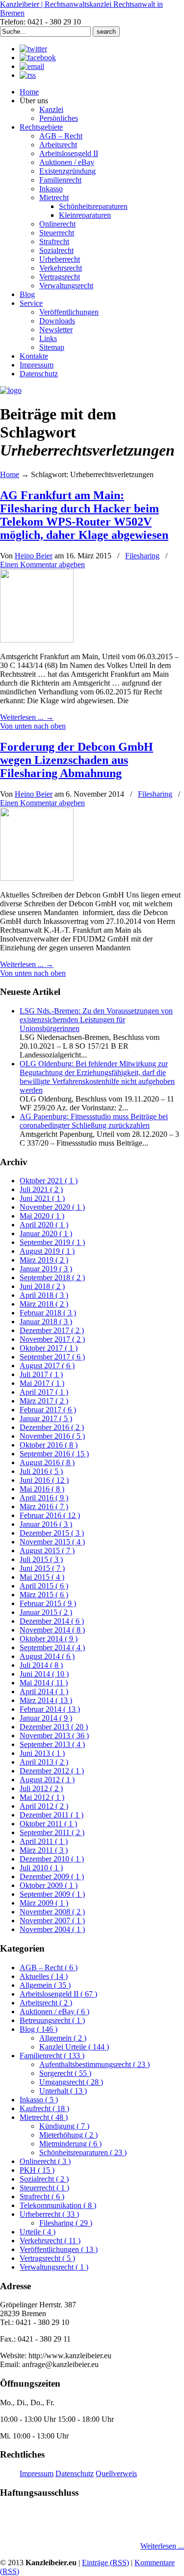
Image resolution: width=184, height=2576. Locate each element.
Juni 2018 (42, 1286)
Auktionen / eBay (54, 2012)
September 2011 (52, 1832)
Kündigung (64, 2126)
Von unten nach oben (33, 726)
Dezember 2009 (52, 1876)
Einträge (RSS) (105, 2563)
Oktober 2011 (48, 1824)
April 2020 (44, 1225)
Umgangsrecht (71, 2082)
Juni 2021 (42, 1198)
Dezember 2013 (54, 1727)
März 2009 (44, 1903)
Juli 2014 (41, 1665)
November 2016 (52, 1436)
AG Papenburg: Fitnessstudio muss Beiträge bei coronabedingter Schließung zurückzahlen (94, 1121)
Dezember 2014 (52, 1621)
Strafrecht (42, 2196)
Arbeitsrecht (46, 2003)
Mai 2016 (42, 1489)
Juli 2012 (41, 1788)
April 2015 (44, 1586)
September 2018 (52, 1277)
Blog (39, 2029)
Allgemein (45, 1985)
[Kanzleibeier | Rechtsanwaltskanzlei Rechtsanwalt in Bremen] (11, 390)
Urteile (38, 2232)
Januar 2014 (46, 1718)
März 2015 (44, 1595)
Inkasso (39, 2100)
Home (10, 474)
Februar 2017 (48, 1410)
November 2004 (52, 1929)
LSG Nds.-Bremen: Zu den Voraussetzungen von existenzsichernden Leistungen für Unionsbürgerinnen (96, 1020)
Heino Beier (34, 556)
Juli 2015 (41, 1559)
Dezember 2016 (52, 1427)
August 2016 (47, 1462)
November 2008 (52, 1912)
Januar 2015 (46, 1612)
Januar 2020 (46, 1233)
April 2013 (44, 1762)
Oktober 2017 (49, 1348)
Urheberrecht (49, 2214)
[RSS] (28, 75)
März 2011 (44, 1850)
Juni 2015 (42, 1568)
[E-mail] (32, 66)
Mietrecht (44, 2117)
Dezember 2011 (52, 1815)
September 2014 (52, 1647)
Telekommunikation (58, 2205)
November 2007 (52, 1920)
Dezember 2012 (52, 1771)
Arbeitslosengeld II (58, 1994)
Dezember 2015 (52, 1533)
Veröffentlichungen (59, 2249)
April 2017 (44, 1392)
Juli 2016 (41, 1471)
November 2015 (52, 1542)
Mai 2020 (42, 1216)
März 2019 (44, 1260)
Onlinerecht (45, 2161)
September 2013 (52, 1744)
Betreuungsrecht (52, 2020)
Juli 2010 (41, 1868)
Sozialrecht (44, 2179)
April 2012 (44, 1806)
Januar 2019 (46, 1269)
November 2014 (52, 1630)
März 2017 (44, 1401)
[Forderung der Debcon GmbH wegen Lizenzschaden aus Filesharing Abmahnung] (37, 878)
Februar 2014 (50, 1709)
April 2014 (44, 1691)
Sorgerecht (65, 2073)
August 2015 (47, 1551)
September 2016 (54, 1454)
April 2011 (44, 1841)
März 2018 (44, 1304)
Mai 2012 (42, 1797)
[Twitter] (33, 49)
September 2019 (52, 1242)
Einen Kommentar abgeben (42, 564)
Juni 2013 (42, 1753)
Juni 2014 (44, 1674)
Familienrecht (52, 2056)
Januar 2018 (46, 1322)
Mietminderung (70, 2144)
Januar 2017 (46, 1418)
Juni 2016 (44, 1480)
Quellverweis (116, 2473)
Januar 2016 (46, 1524)
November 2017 (52, 1339)
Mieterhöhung (68, 2135)
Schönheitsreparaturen (83, 2152)
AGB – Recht (49, 1967)
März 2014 (46, 1700)
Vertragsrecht (47, 2258)
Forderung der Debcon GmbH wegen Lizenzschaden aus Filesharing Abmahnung (77, 760)
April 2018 (44, 1295)
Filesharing (142, 556)
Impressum (37, 2473)
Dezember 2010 (52, 1859)
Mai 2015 (42, 1577)
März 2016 (44, 1506)
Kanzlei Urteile (74, 2047)
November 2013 (54, 1736)
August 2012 (47, 1780)
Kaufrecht (44, 2108)
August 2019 (47, 1251)
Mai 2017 (42, 1383)
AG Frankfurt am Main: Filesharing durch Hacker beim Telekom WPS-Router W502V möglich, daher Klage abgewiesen (84, 515)
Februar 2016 (50, 1515)
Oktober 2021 (49, 1181)
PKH (37, 2170)
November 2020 (52, 1207)
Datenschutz (75, 2473)
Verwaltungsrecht (54, 2267)
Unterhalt (63, 2091)
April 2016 (44, 1498)
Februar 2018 (48, 1313)
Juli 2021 (41, 1189)
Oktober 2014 (49, 1639)
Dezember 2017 (52, 1330)
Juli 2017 (41, 1374)
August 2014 (47, 1656)
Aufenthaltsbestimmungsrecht (94, 2064)
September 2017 (52, 1357)
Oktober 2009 (49, 1885)
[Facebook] (38, 57)
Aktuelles (44, 1976)
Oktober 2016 (49, 1445)
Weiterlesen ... (162, 2546)
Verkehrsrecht (50, 2241)
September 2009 (52, 1894)
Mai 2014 (44, 1683)
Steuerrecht (44, 2188)
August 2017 (47, 1366)
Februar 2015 (48, 1603)
